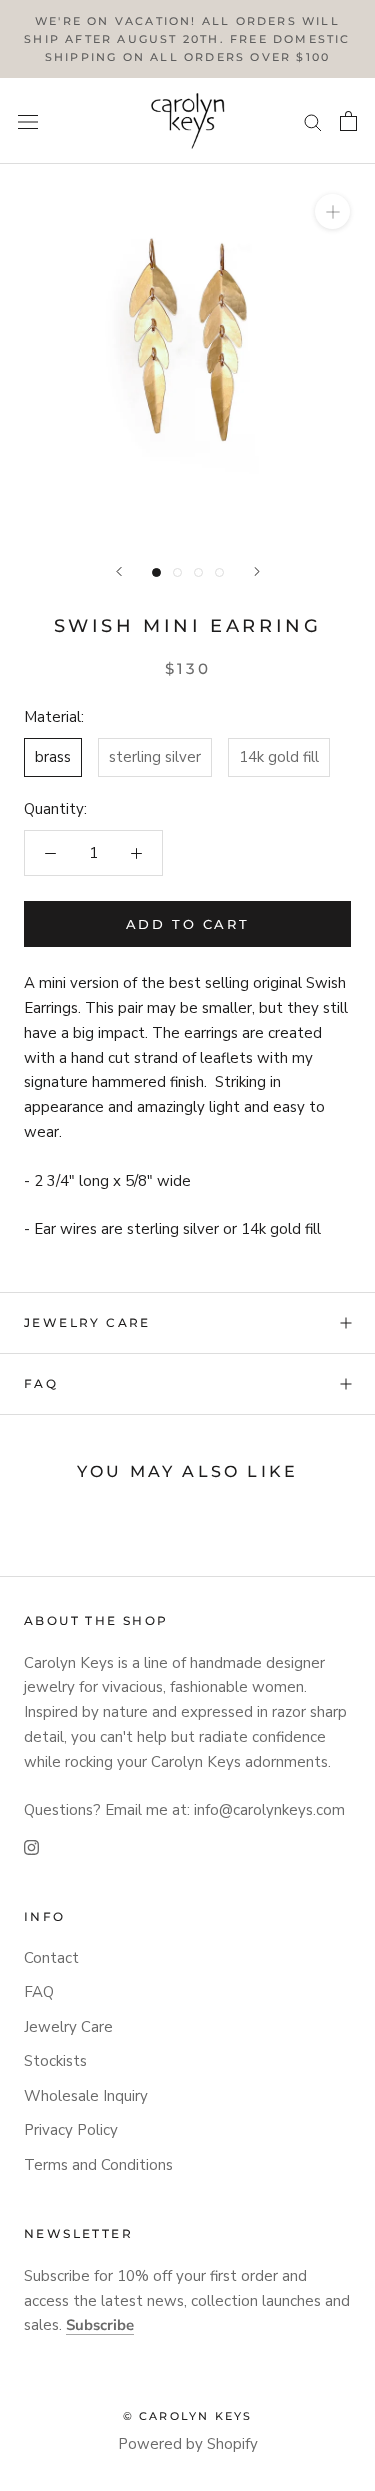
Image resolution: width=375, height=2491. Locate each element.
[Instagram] (31, 1846)
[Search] (313, 121)
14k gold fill (279, 757)
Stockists (55, 2061)
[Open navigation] (28, 121)
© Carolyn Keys (188, 2416)
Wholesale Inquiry (86, 2096)
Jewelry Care (87, 1322)
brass (53, 757)
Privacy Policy (71, 2130)
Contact (51, 1958)
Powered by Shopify (188, 2444)
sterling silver (155, 757)
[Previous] (119, 571)
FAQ (41, 1383)
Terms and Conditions (98, 2165)
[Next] (257, 571)
